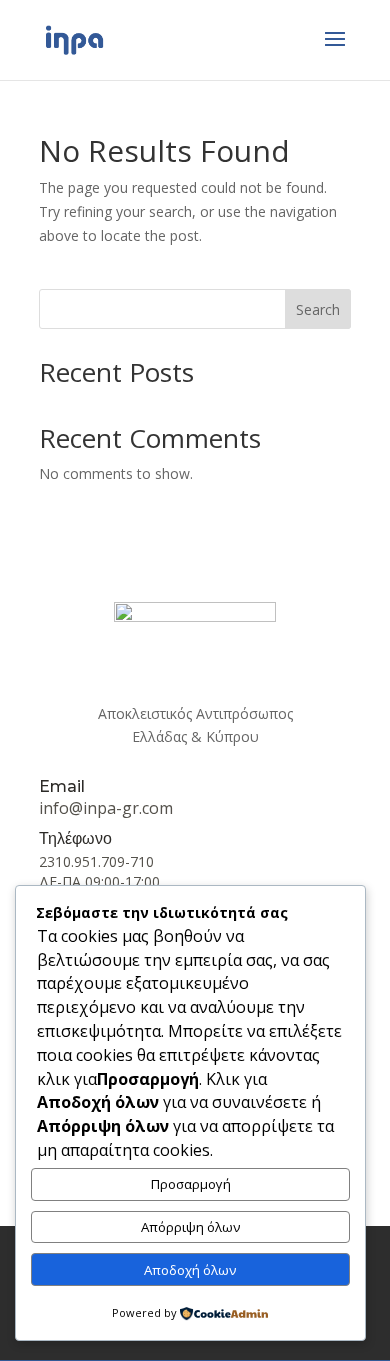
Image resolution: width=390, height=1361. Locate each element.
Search (318, 309)
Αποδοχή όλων (190, 1270)
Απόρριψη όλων (191, 1227)
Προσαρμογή (191, 1184)
